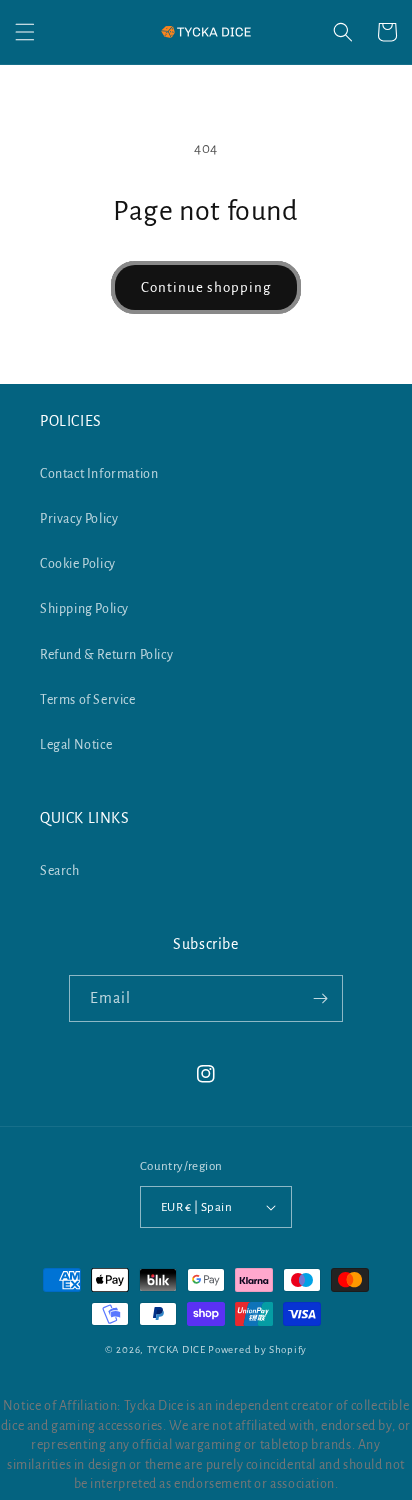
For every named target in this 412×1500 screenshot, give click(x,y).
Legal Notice (76, 745)
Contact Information (99, 474)
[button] (25, 32)
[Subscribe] (320, 998)
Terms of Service (88, 700)
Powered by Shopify (257, 1349)
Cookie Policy (78, 564)
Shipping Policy (84, 609)
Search (60, 871)
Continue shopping (206, 287)
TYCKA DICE (176, 1349)
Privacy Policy (79, 519)
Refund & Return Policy (106, 655)
